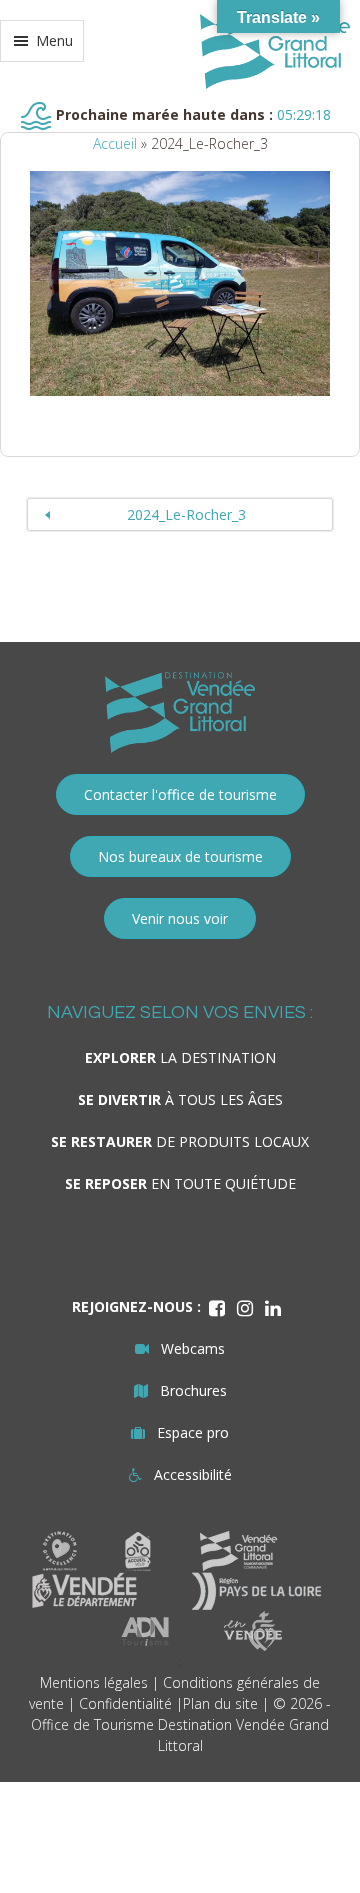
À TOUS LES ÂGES (180, 1099)
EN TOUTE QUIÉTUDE (180, 1183)
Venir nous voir (180, 918)
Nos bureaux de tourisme (180, 856)
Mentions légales (94, 1682)
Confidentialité (125, 1703)
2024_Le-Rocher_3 (186, 514)
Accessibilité (193, 1474)
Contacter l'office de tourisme (180, 794)
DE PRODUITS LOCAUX (180, 1141)
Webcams (193, 1348)
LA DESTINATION (180, 1057)
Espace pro (193, 1432)
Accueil (115, 143)
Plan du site (220, 1703)
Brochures (193, 1390)
